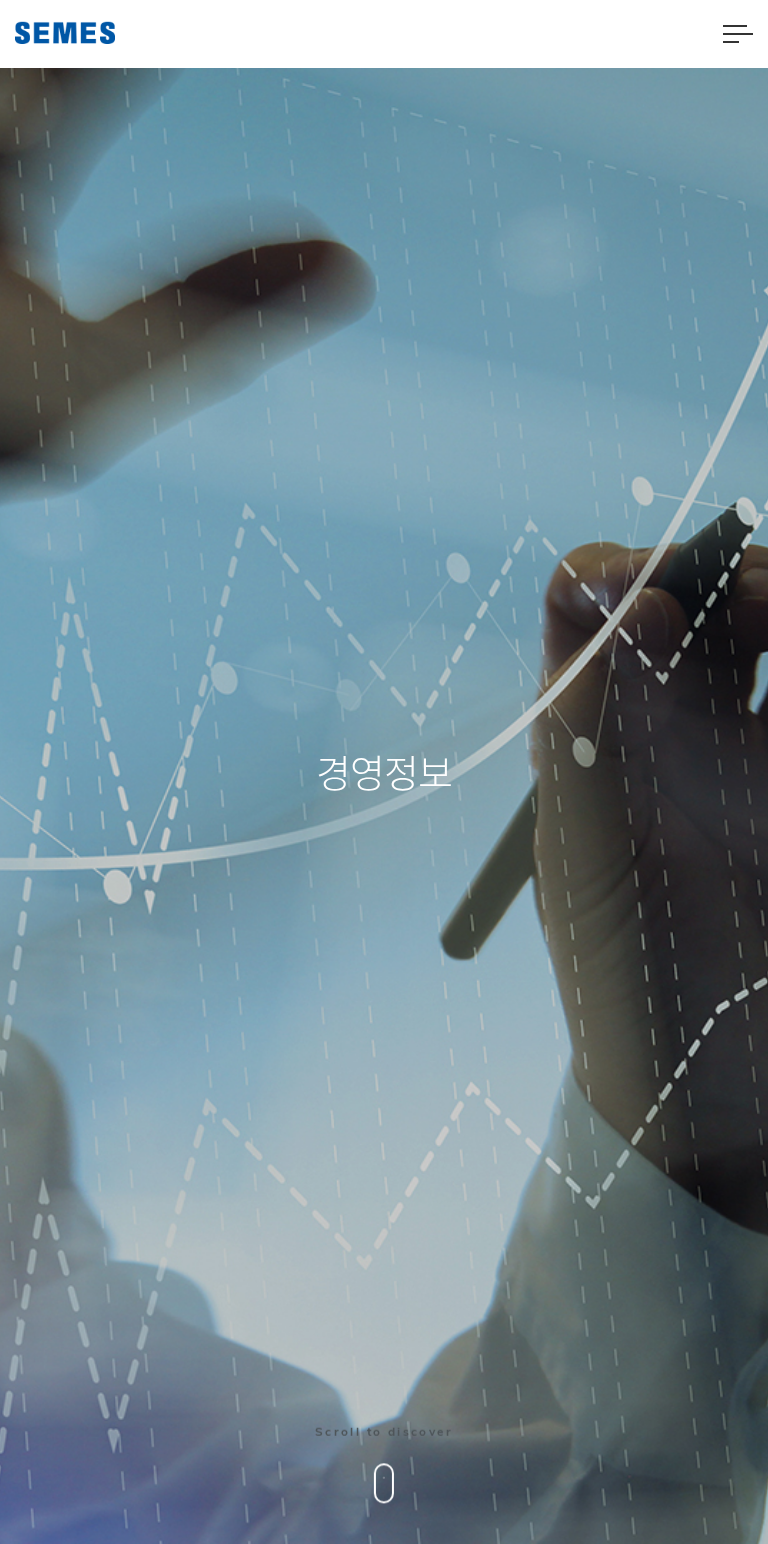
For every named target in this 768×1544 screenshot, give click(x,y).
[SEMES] (65, 32)
